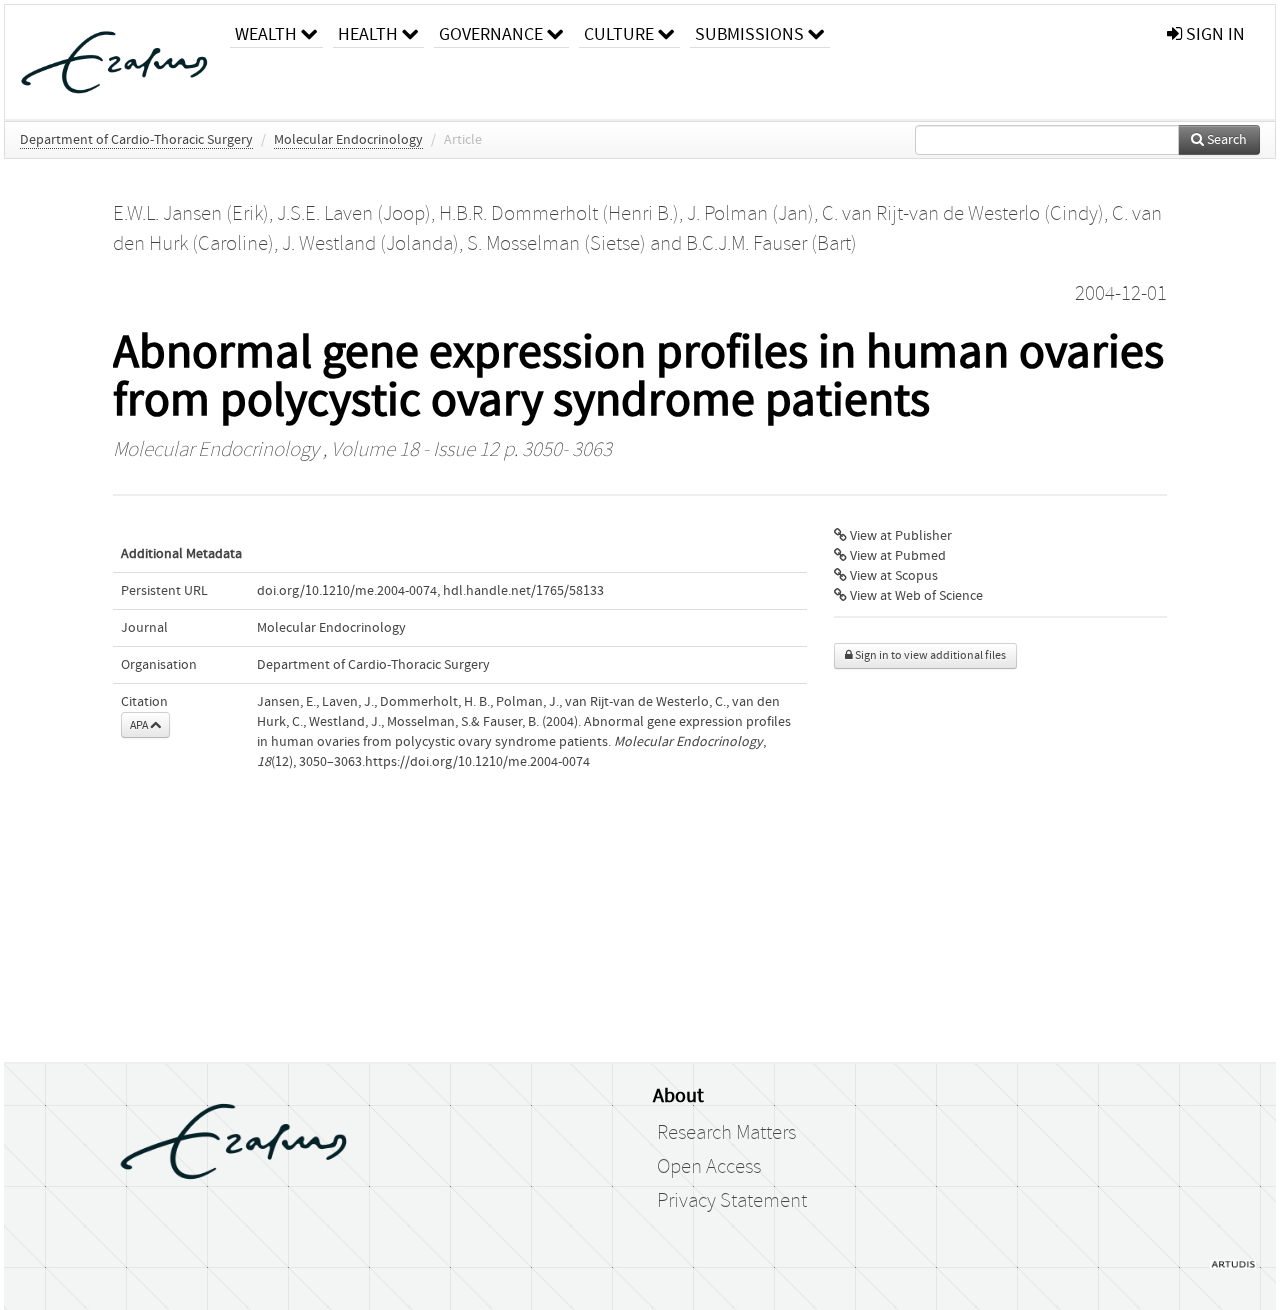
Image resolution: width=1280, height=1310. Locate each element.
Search (1225, 140)
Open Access (709, 1167)
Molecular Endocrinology (348, 140)
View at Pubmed (896, 556)
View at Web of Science (915, 596)
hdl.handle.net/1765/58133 (523, 591)
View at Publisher (899, 536)
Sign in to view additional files (929, 655)
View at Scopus (892, 576)
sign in (1213, 34)
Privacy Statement (732, 1201)
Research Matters (726, 1133)
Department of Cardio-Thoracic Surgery (136, 140)
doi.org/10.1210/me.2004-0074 (347, 591)
